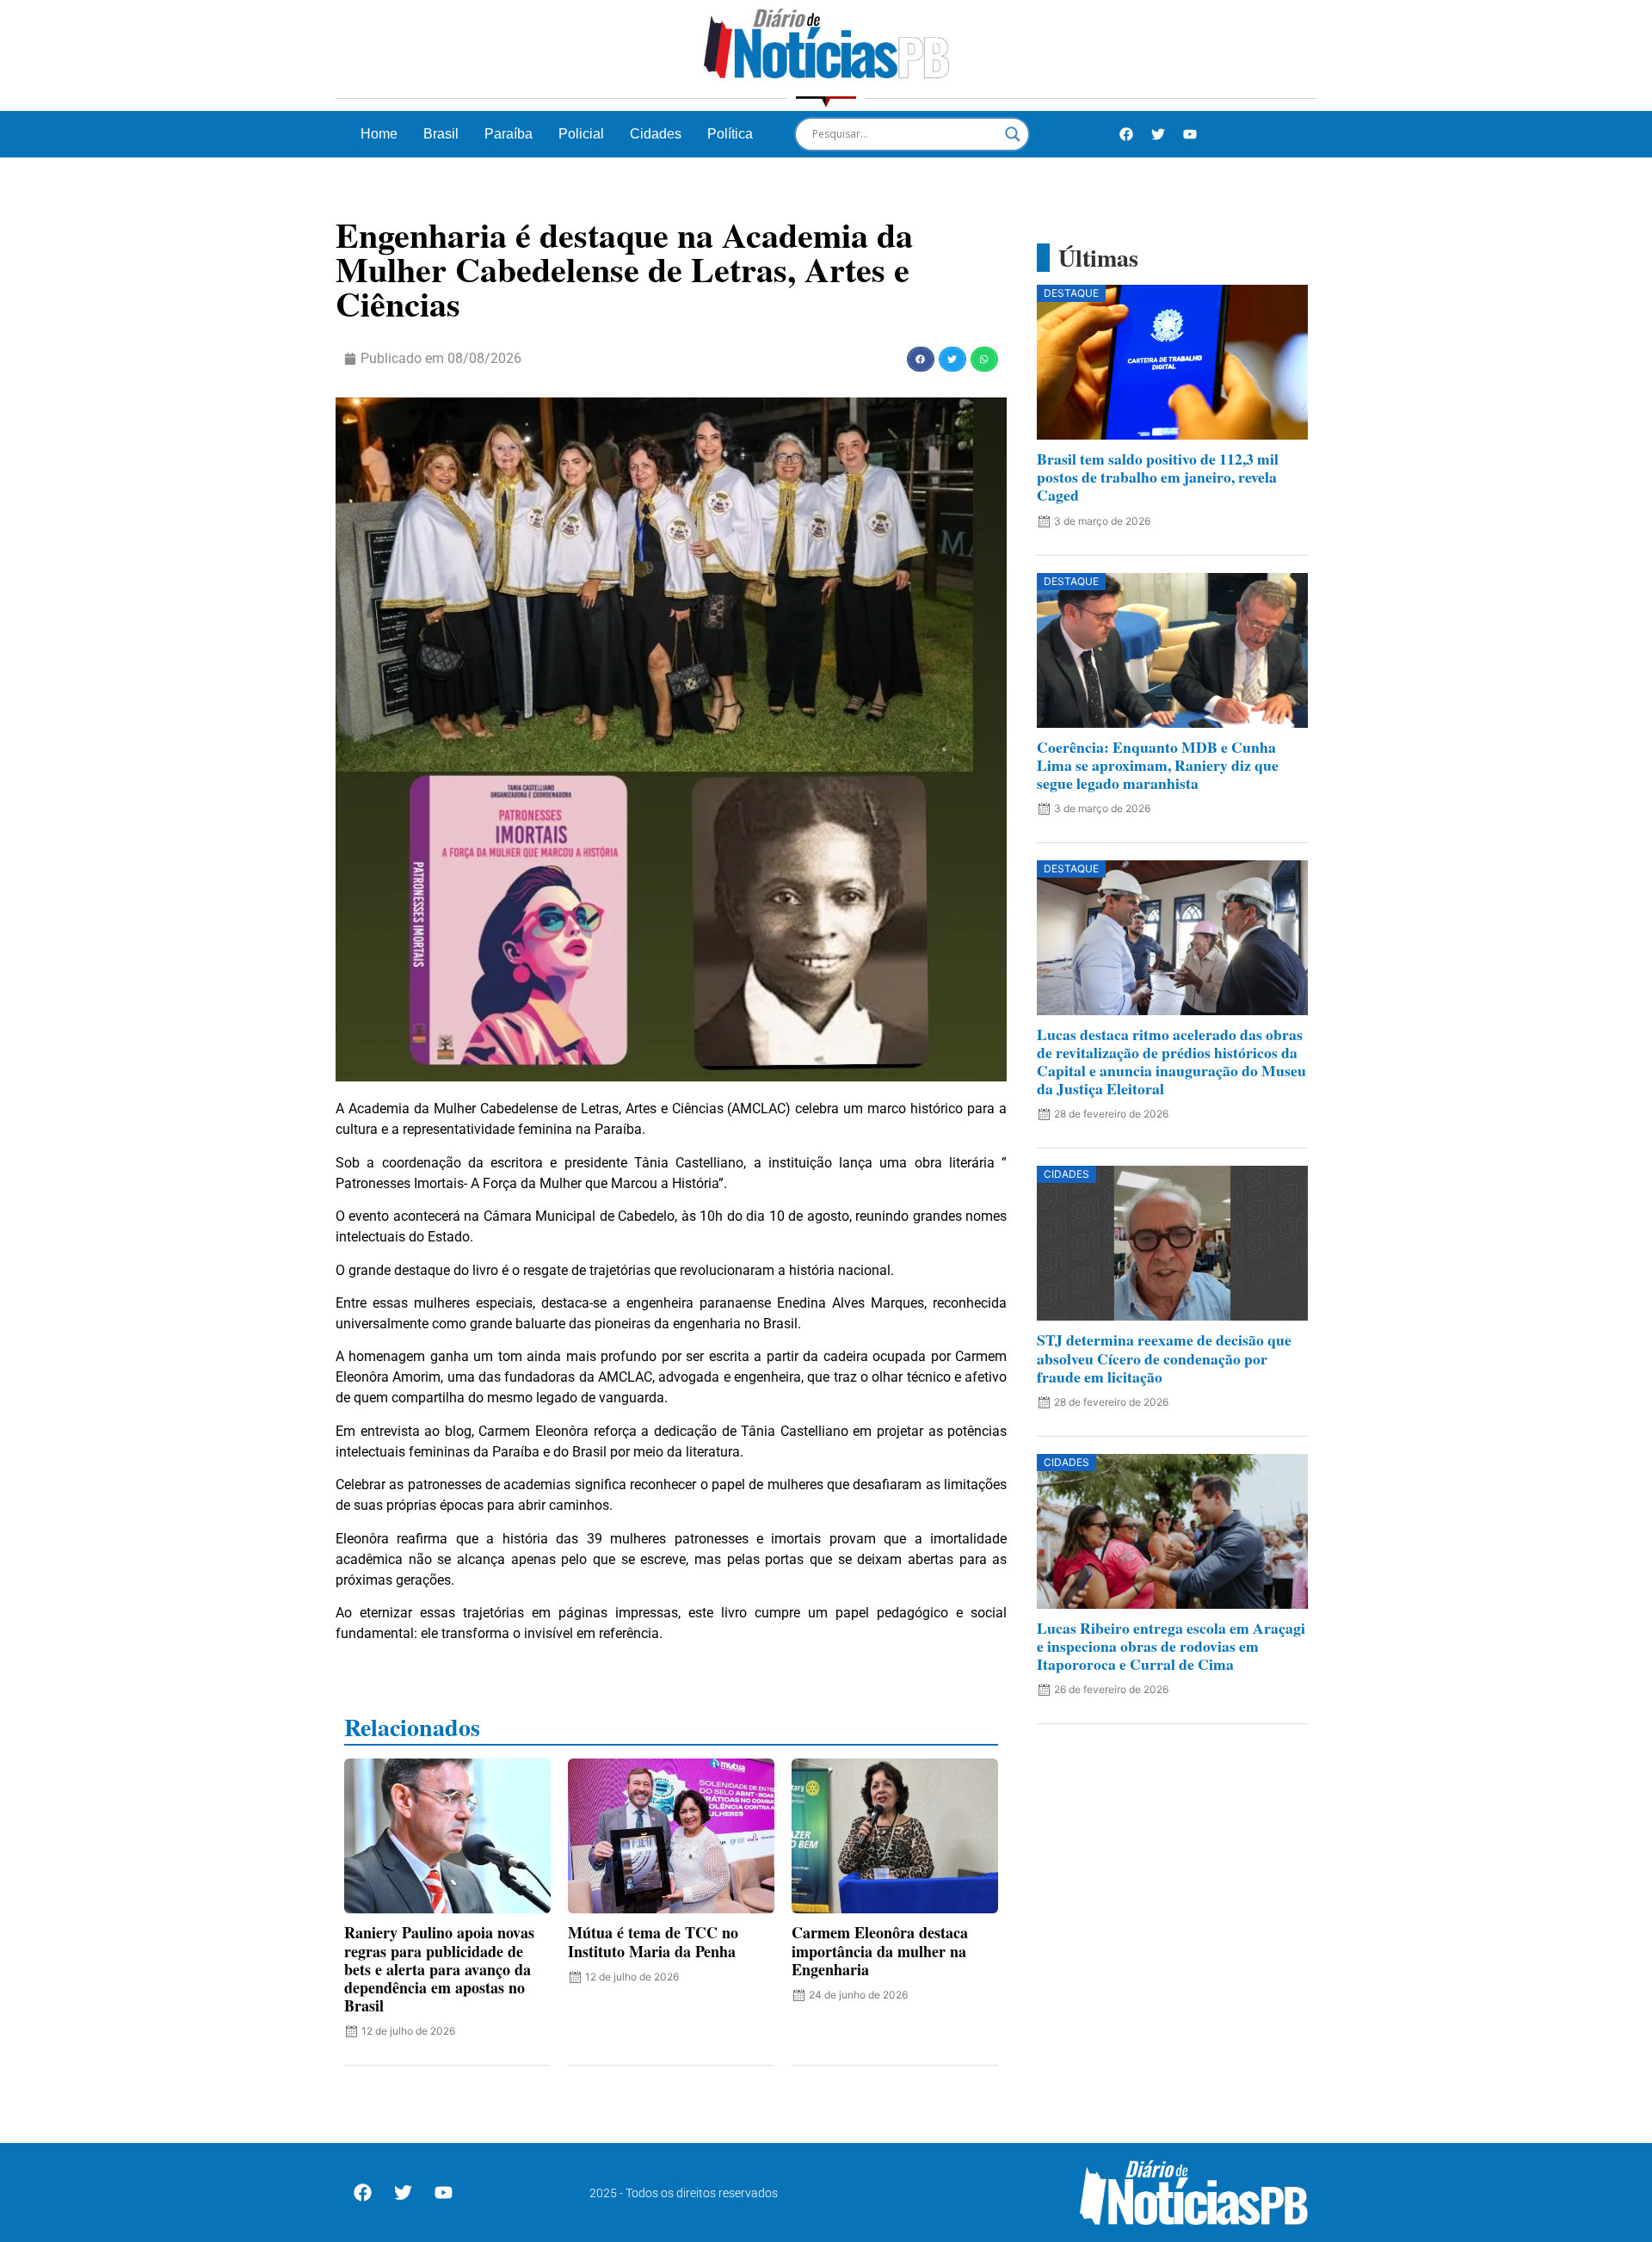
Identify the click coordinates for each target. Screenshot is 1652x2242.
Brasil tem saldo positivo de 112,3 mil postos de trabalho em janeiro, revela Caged (1158, 477)
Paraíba (509, 134)
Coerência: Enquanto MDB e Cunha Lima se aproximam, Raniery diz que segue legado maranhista (1158, 765)
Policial (581, 134)
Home (379, 134)
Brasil (441, 134)
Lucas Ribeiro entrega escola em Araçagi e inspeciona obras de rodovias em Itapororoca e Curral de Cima (1171, 1646)
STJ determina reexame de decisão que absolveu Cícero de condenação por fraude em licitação (1164, 1358)
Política (730, 134)
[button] (921, 359)
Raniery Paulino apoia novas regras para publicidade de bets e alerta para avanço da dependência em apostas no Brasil (439, 1969)
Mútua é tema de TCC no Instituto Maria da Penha (653, 1941)
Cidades (656, 134)
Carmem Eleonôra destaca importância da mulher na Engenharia (880, 1950)
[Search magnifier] (1013, 134)
